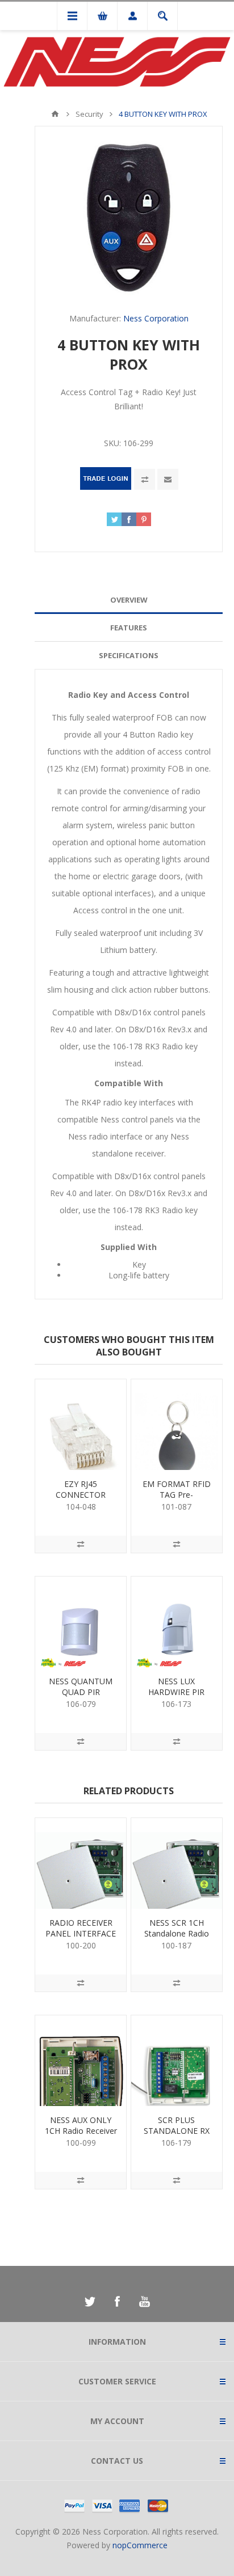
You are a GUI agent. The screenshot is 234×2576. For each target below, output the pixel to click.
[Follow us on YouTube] (144, 2302)
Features (129, 628)
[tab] (129, 600)
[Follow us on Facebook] (117, 2302)
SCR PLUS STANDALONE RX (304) (177, 2131)
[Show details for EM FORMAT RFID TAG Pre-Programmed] (177, 1425)
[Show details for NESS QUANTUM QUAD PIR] (81, 1622)
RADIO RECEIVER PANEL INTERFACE (81, 1928)
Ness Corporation (156, 318)
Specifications (129, 655)
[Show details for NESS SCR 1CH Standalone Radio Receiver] (177, 1863)
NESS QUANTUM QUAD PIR (81, 1687)
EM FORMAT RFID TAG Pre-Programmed (177, 1495)
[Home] (55, 114)
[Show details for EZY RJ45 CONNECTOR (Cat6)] (81, 1425)
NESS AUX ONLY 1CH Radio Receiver (81, 2125)
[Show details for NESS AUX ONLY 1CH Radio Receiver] (81, 2061)
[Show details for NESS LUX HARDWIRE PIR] (177, 1622)
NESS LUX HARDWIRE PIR (176, 1687)
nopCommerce (140, 2545)
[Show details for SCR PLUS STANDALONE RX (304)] (177, 2061)
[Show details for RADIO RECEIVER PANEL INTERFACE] (81, 1863)
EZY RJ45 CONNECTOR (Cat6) (81, 1495)
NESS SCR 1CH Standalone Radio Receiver (177, 1933)
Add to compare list (145, 479)
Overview (129, 600)
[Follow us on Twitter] (90, 2302)
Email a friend (168, 479)
